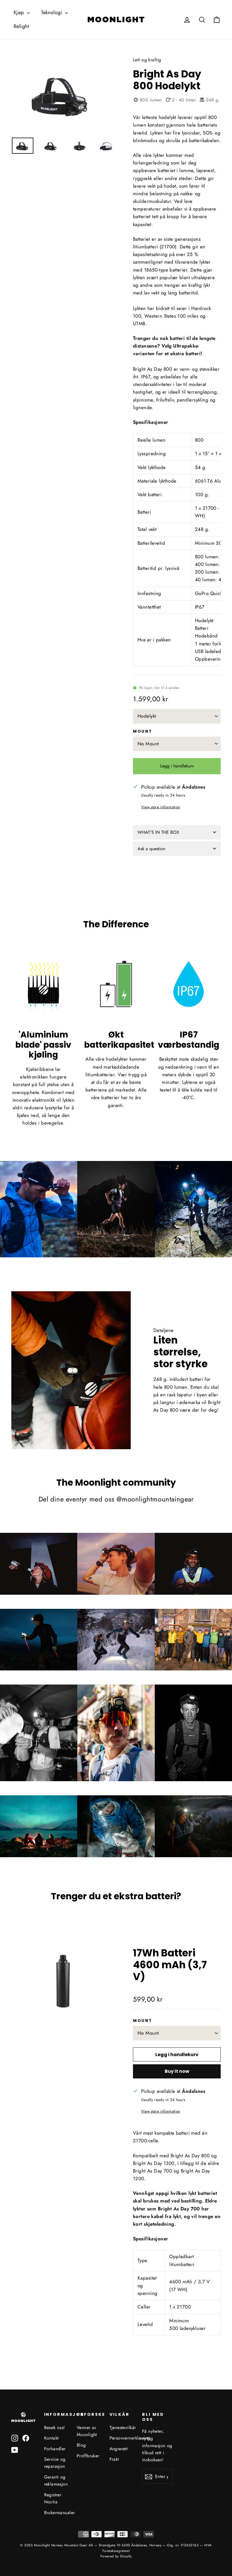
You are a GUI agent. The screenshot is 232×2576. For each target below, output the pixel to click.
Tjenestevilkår (122, 2428)
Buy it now (177, 2071)
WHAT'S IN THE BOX (158, 832)
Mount (143, 732)
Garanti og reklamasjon (56, 2480)
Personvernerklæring (122, 2438)
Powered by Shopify (116, 2556)
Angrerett (119, 2449)
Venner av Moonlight (87, 2431)
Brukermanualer (56, 2513)
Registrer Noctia (53, 2498)
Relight (21, 26)
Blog (81, 2445)
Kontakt (51, 2438)
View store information (161, 807)
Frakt (114, 2459)
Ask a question (151, 849)
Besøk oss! (55, 2428)
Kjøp (20, 12)
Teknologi (52, 12)
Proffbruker (88, 2456)
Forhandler (55, 2449)
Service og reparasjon (55, 2463)
